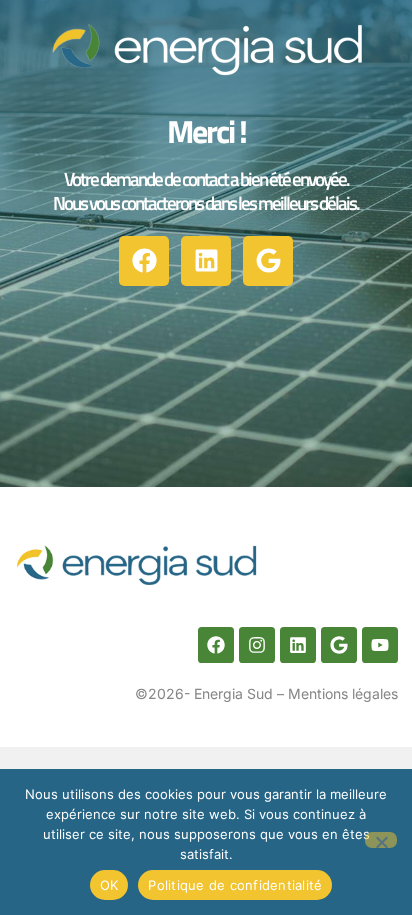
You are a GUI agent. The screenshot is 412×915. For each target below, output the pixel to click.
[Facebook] (144, 261)
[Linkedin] (206, 261)
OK (109, 885)
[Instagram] (257, 645)
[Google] (268, 261)
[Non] (381, 840)
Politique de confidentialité (235, 885)
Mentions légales (343, 693)
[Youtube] (380, 645)
